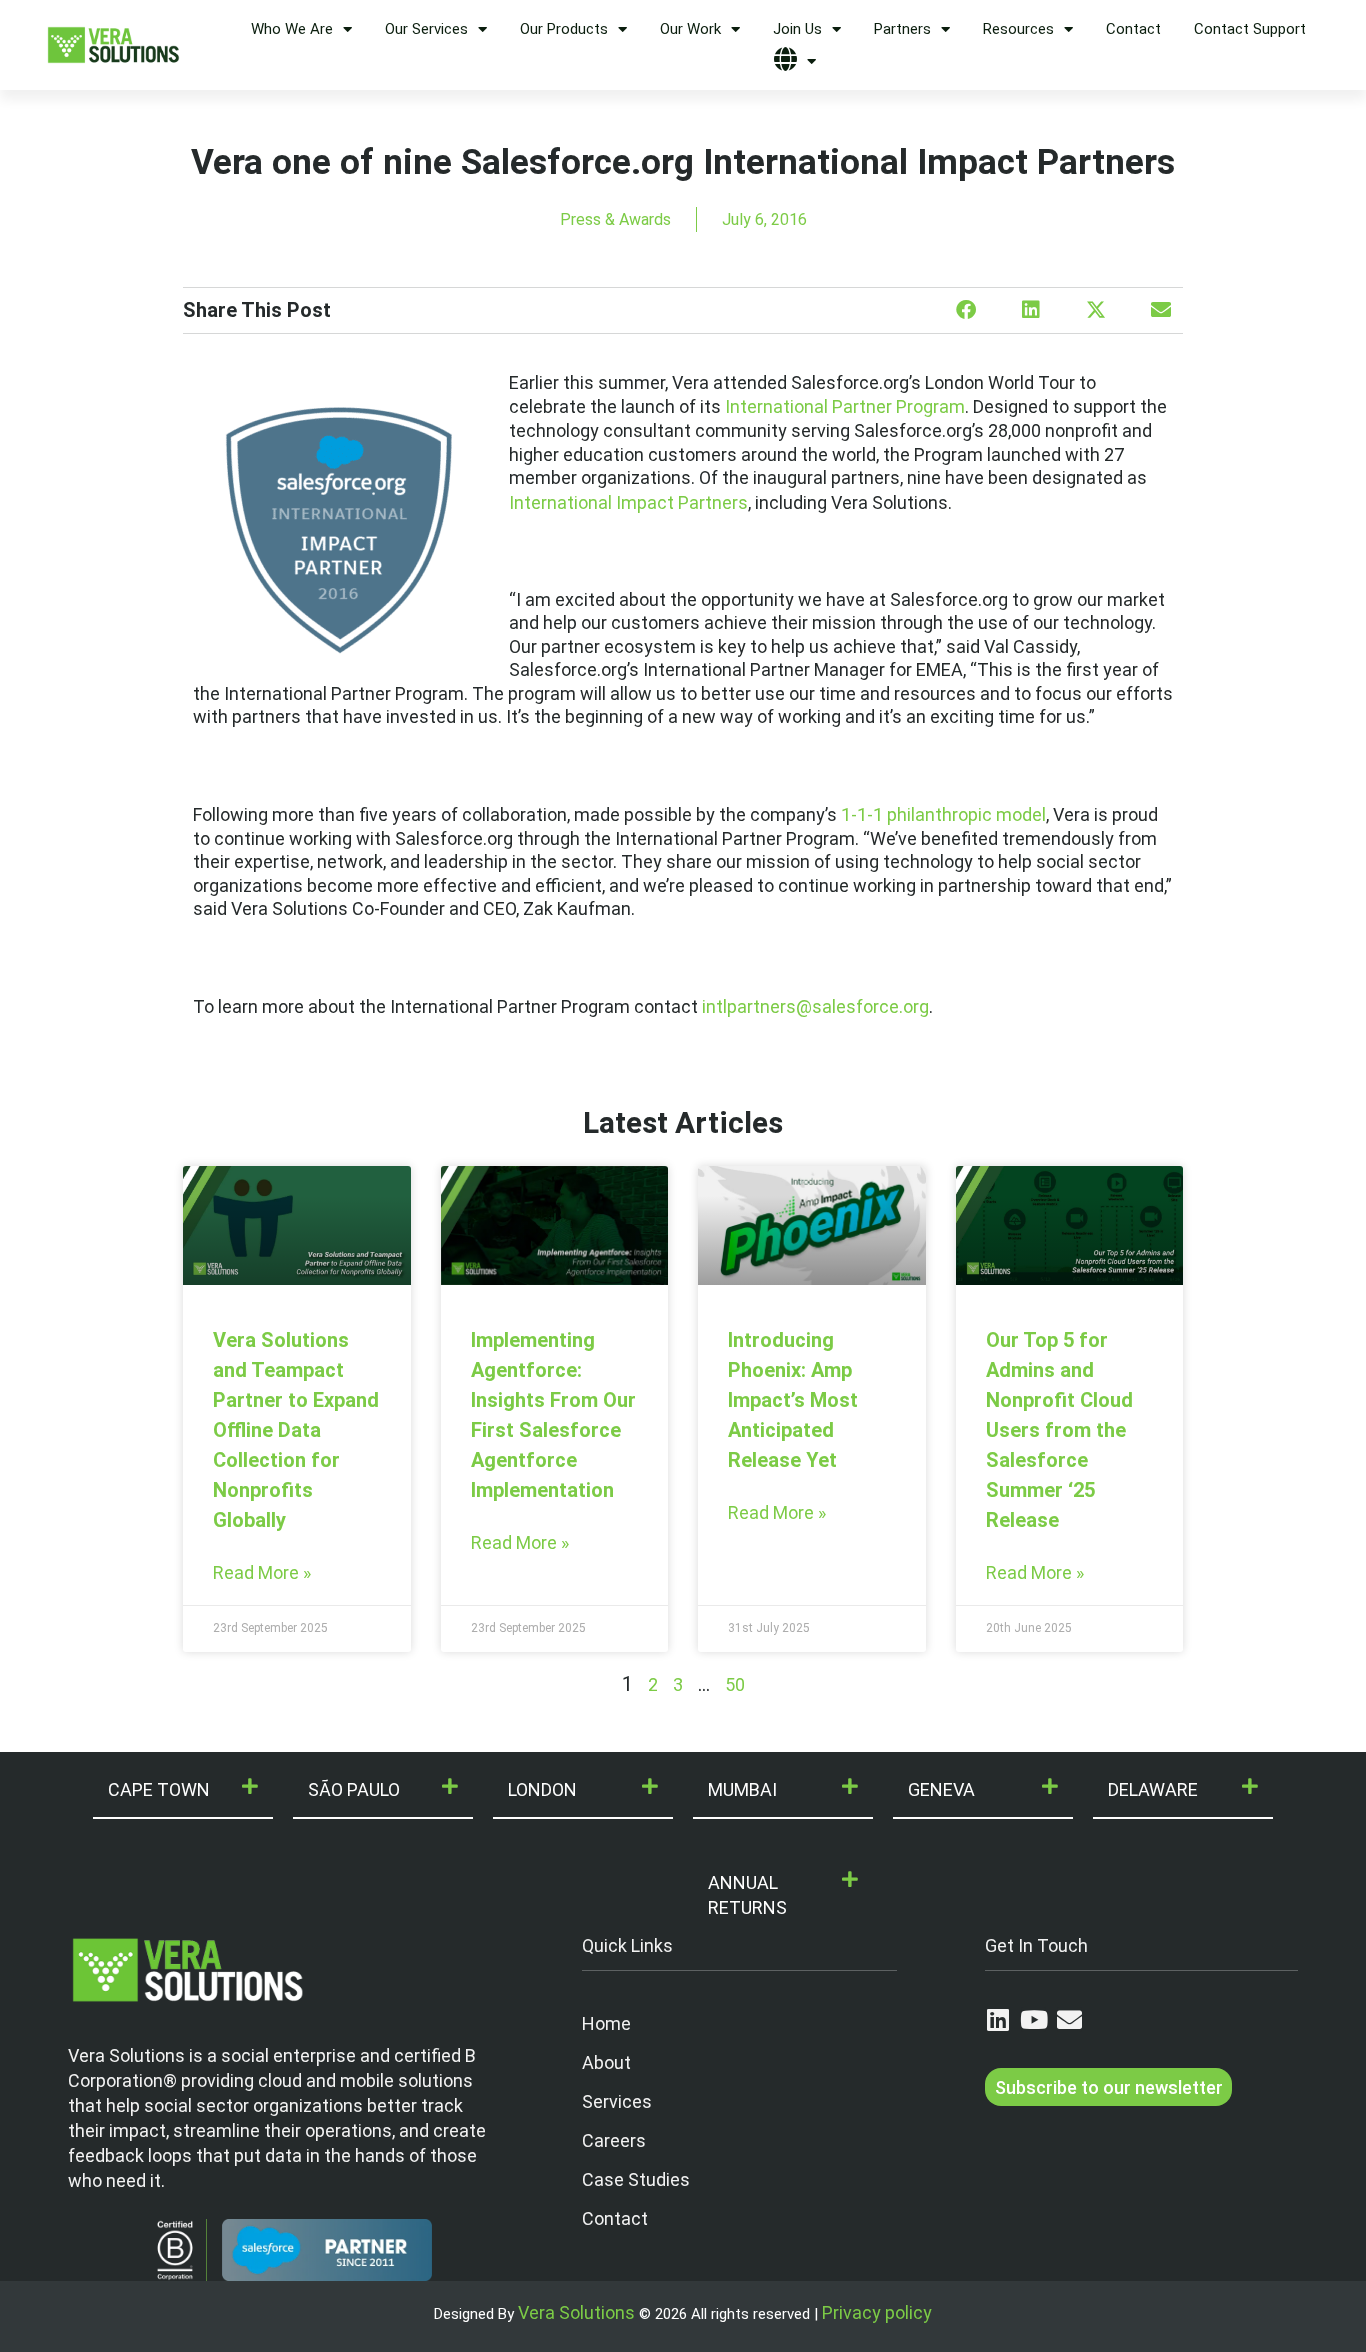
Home (606, 2023)
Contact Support (1250, 29)
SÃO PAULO (354, 1789)
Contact (1133, 29)
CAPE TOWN (159, 1789)
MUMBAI (742, 1789)
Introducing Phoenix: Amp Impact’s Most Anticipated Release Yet (793, 1400)
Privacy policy (877, 2312)
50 (735, 1684)
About (606, 2062)
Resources (1018, 29)
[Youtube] (1033, 2019)
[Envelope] (1069, 2019)
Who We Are (292, 29)
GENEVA (941, 1789)
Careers (614, 2140)
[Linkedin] (997, 2019)
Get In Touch (1036, 1945)
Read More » (262, 1572)
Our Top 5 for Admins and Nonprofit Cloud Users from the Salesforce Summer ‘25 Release (1059, 1430)
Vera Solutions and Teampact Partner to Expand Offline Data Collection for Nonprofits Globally (296, 1430)
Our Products (564, 29)
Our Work (690, 29)
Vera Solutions (576, 2312)
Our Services (426, 29)
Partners (902, 29)
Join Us (797, 29)
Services (617, 2101)
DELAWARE (1153, 1789)
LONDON (542, 1789)
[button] (965, 310)
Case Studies (636, 2179)
